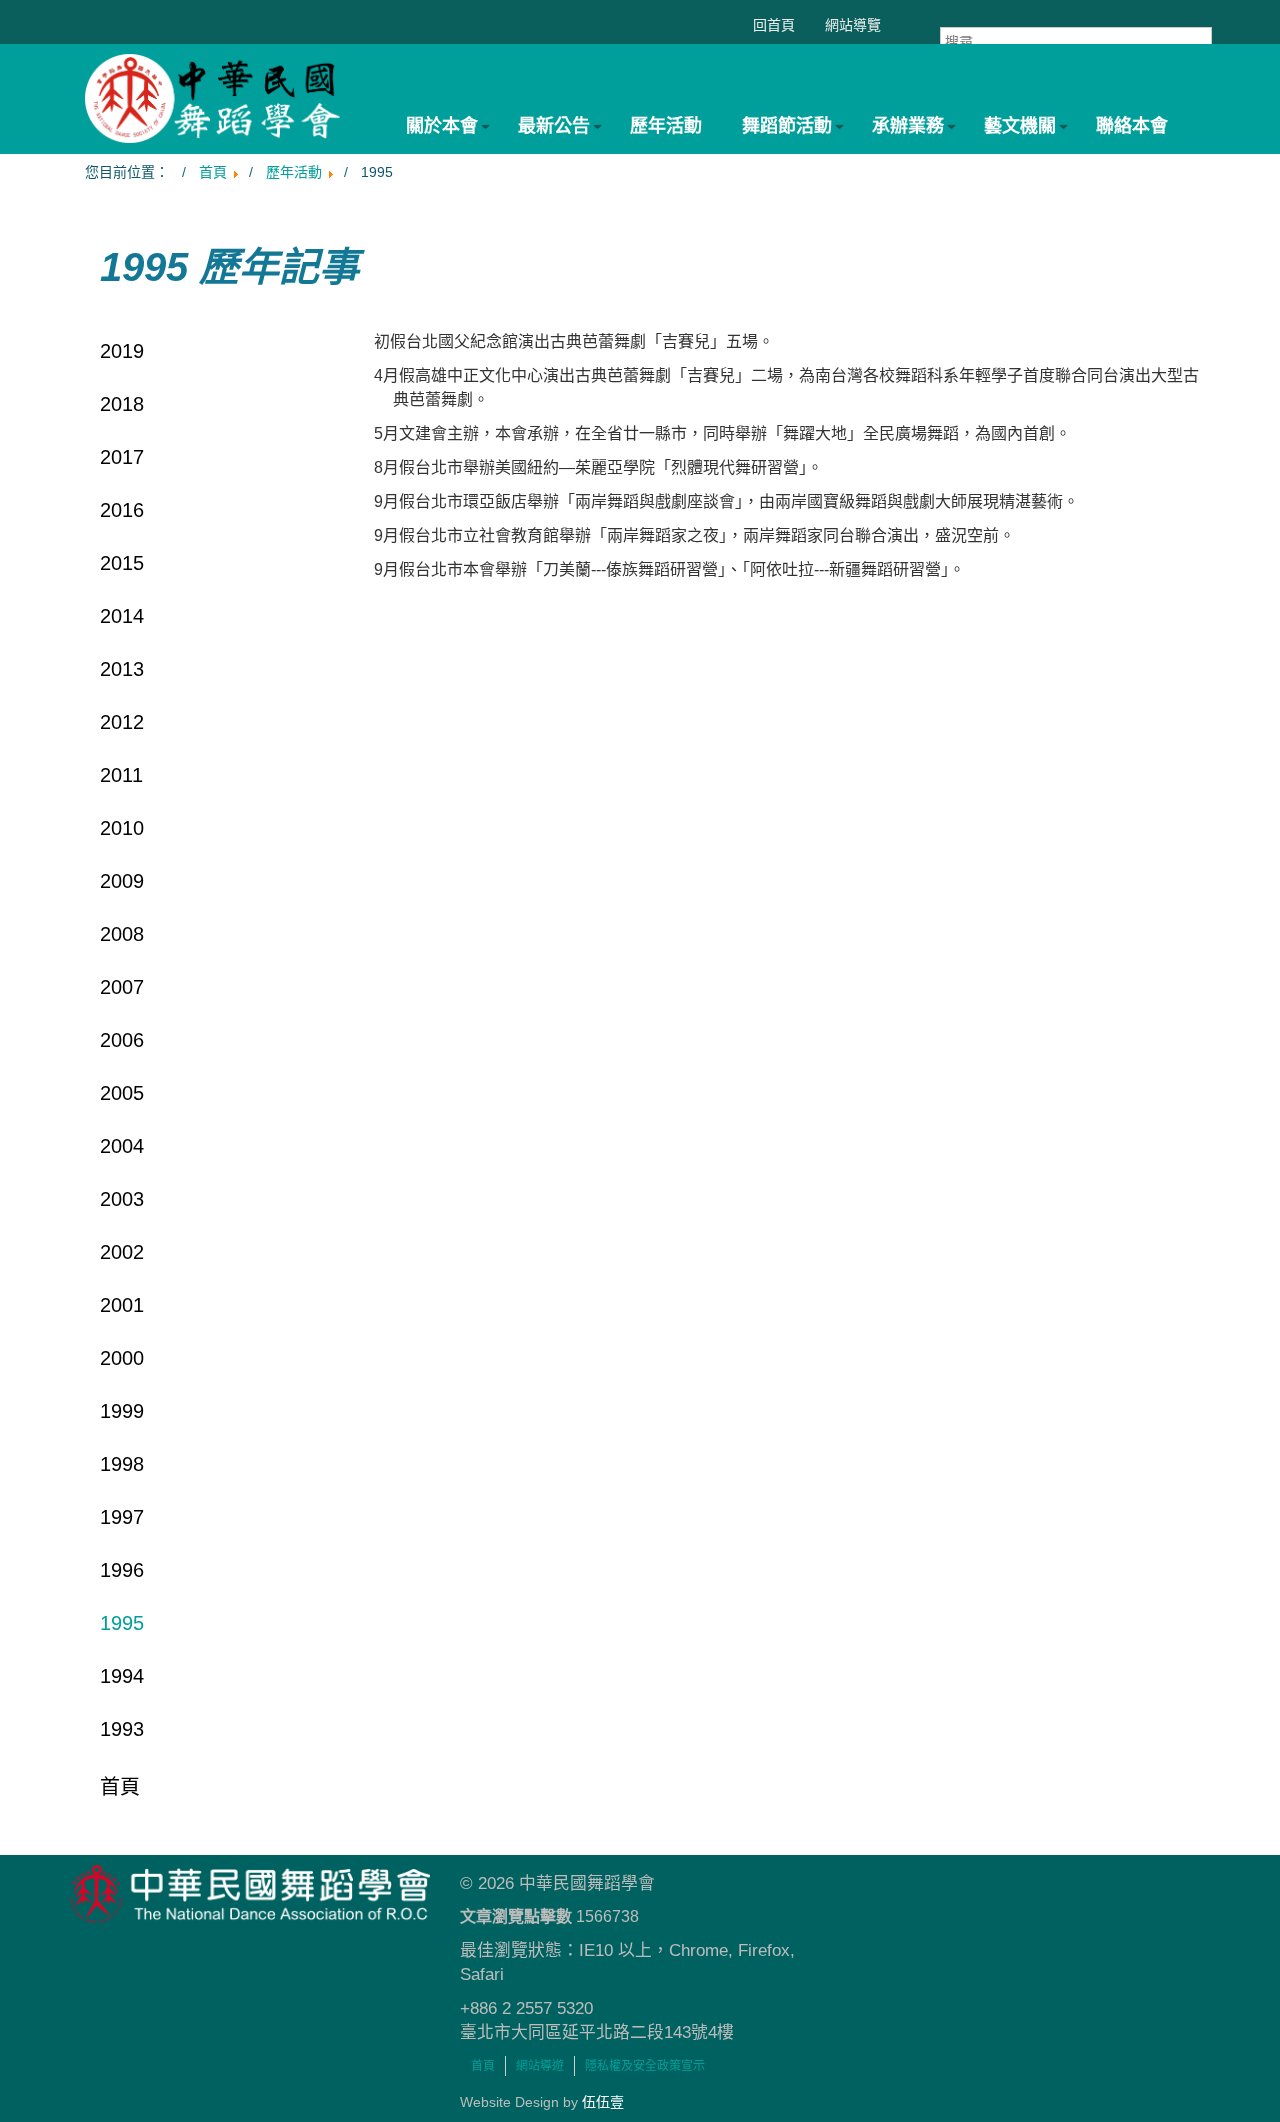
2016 (122, 510)
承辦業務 (908, 126)
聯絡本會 (1132, 126)
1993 (122, 1729)
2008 (122, 934)
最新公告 (554, 126)
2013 (122, 669)
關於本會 (442, 126)
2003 (122, 1199)
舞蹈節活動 (787, 126)
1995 (122, 1623)
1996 (122, 1570)
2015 (122, 563)
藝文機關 (1020, 126)
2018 (122, 404)
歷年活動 (666, 126)
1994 (122, 1676)
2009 (122, 881)
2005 (122, 1093)
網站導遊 (540, 2066)
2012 (122, 722)
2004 (122, 1146)
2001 (122, 1305)
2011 (121, 775)
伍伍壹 (603, 2102)
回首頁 (774, 25)
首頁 (120, 1787)
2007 (122, 987)
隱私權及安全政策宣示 (645, 2066)
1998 (122, 1464)
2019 (122, 351)
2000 (122, 1358)
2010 (122, 828)
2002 (122, 1252)
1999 (122, 1411)
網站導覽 (853, 25)
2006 (122, 1040)
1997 (122, 1517)
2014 (122, 616)
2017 (122, 457)
